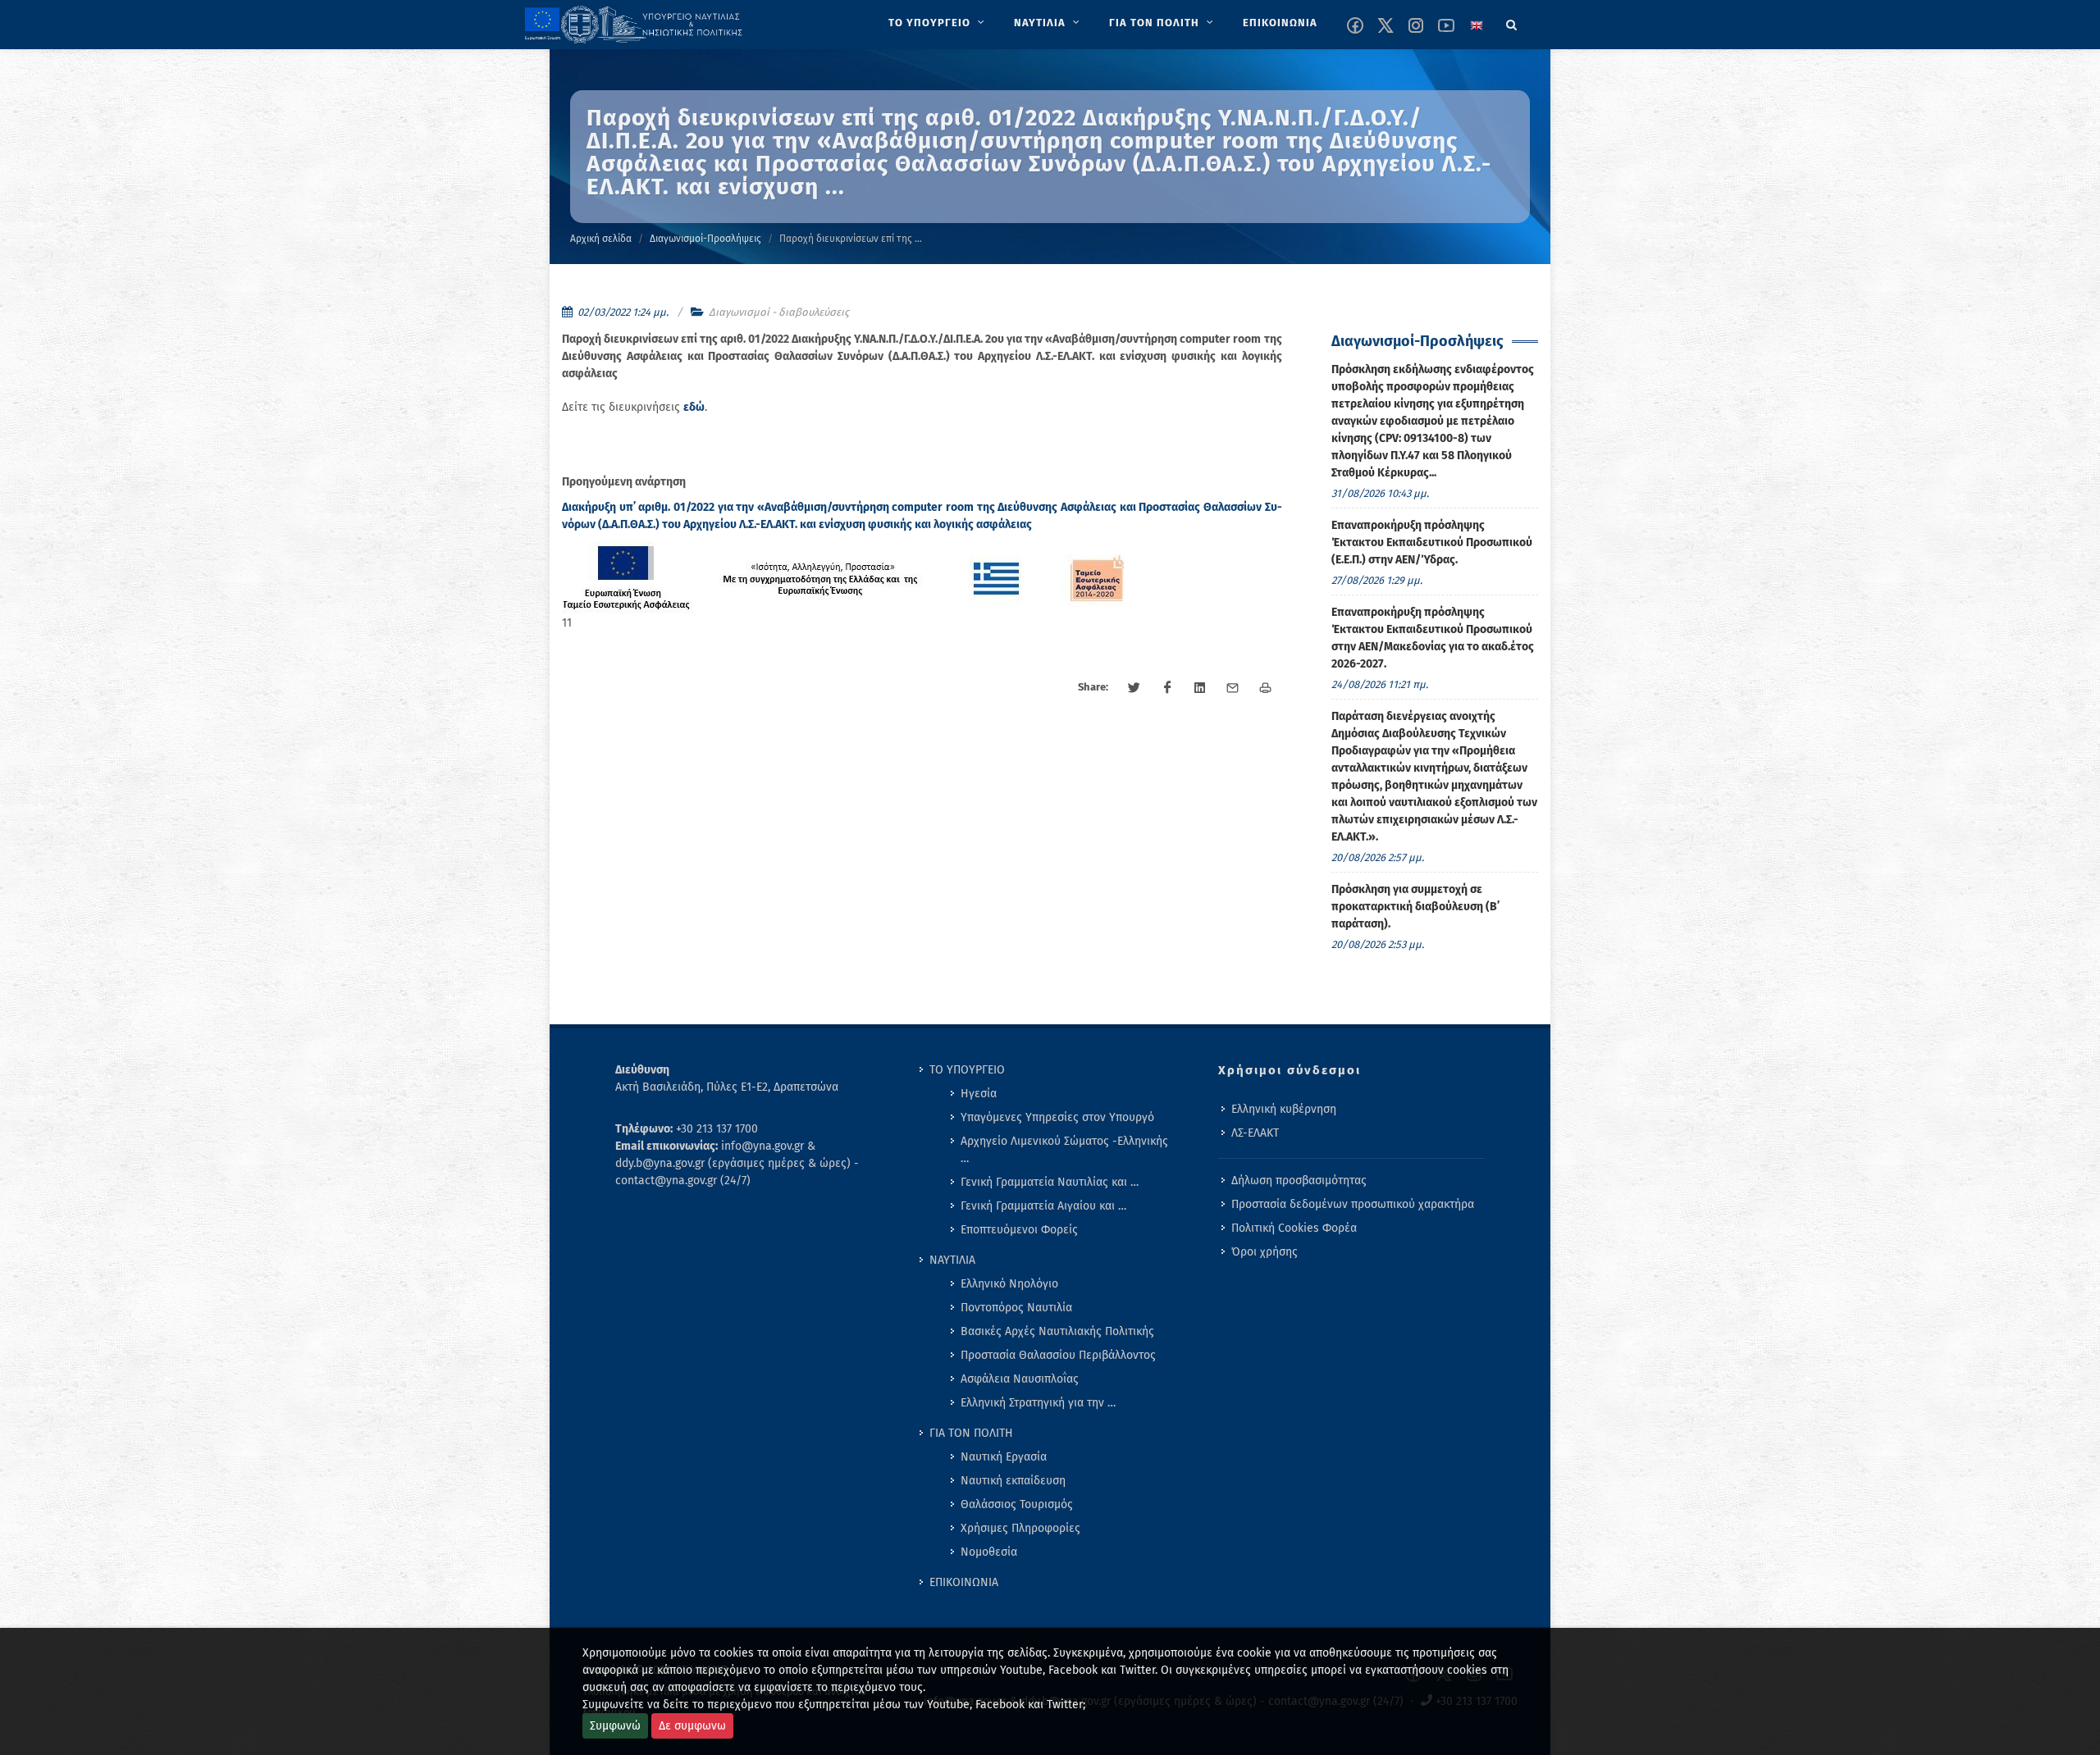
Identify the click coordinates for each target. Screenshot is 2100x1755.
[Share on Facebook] (1167, 688)
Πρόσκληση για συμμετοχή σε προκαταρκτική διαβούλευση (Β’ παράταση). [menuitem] (1415, 907)
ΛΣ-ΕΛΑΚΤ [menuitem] (1255, 1133)
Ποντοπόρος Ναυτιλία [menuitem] (1016, 1308)
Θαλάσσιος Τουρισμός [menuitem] (1017, 1504)
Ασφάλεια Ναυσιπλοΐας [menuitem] (1020, 1379)
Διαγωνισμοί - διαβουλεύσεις (779, 312)
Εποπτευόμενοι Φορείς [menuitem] (1019, 1230)
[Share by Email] (1233, 688)
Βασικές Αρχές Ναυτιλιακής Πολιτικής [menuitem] (1057, 1331)
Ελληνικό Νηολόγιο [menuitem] (1009, 1284)
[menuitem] (938, 23)
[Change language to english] (1477, 25)
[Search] (1512, 22)
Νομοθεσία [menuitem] (989, 1552)
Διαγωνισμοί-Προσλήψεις (705, 239)
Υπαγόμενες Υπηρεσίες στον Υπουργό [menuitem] (1057, 1117)
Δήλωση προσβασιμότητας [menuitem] (1299, 1181)
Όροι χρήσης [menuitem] (1265, 1252)
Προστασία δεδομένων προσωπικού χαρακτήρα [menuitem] (1353, 1204)
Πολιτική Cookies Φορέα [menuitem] (1294, 1228)
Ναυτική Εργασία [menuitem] (1004, 1457)
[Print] (1266, 688)
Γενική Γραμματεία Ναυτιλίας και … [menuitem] (1050, 1182)
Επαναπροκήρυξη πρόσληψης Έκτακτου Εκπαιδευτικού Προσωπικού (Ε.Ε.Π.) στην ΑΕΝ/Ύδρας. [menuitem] (1432, 542)
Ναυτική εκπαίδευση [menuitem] (1013, 1481)
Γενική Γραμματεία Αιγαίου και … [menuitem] (1043, 1206)
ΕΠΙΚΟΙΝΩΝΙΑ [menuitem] (964, 1582)
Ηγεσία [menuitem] (979, 1094)
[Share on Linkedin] (1200, 688)
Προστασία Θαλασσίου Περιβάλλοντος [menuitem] (1058, 1355)
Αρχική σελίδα (601, 239)
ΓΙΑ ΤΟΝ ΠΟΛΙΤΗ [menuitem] (971, 1433)
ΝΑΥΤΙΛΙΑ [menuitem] (952, 1260)
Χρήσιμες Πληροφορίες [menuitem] (1020, 1528)
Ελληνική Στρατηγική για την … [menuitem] (1038, 1403)
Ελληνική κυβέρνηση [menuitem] (1284, 1109)
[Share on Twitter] (1134, 688)
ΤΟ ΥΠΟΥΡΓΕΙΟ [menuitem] (967, 1070)
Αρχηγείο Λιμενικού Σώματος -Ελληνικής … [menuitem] (1064, 1150)
